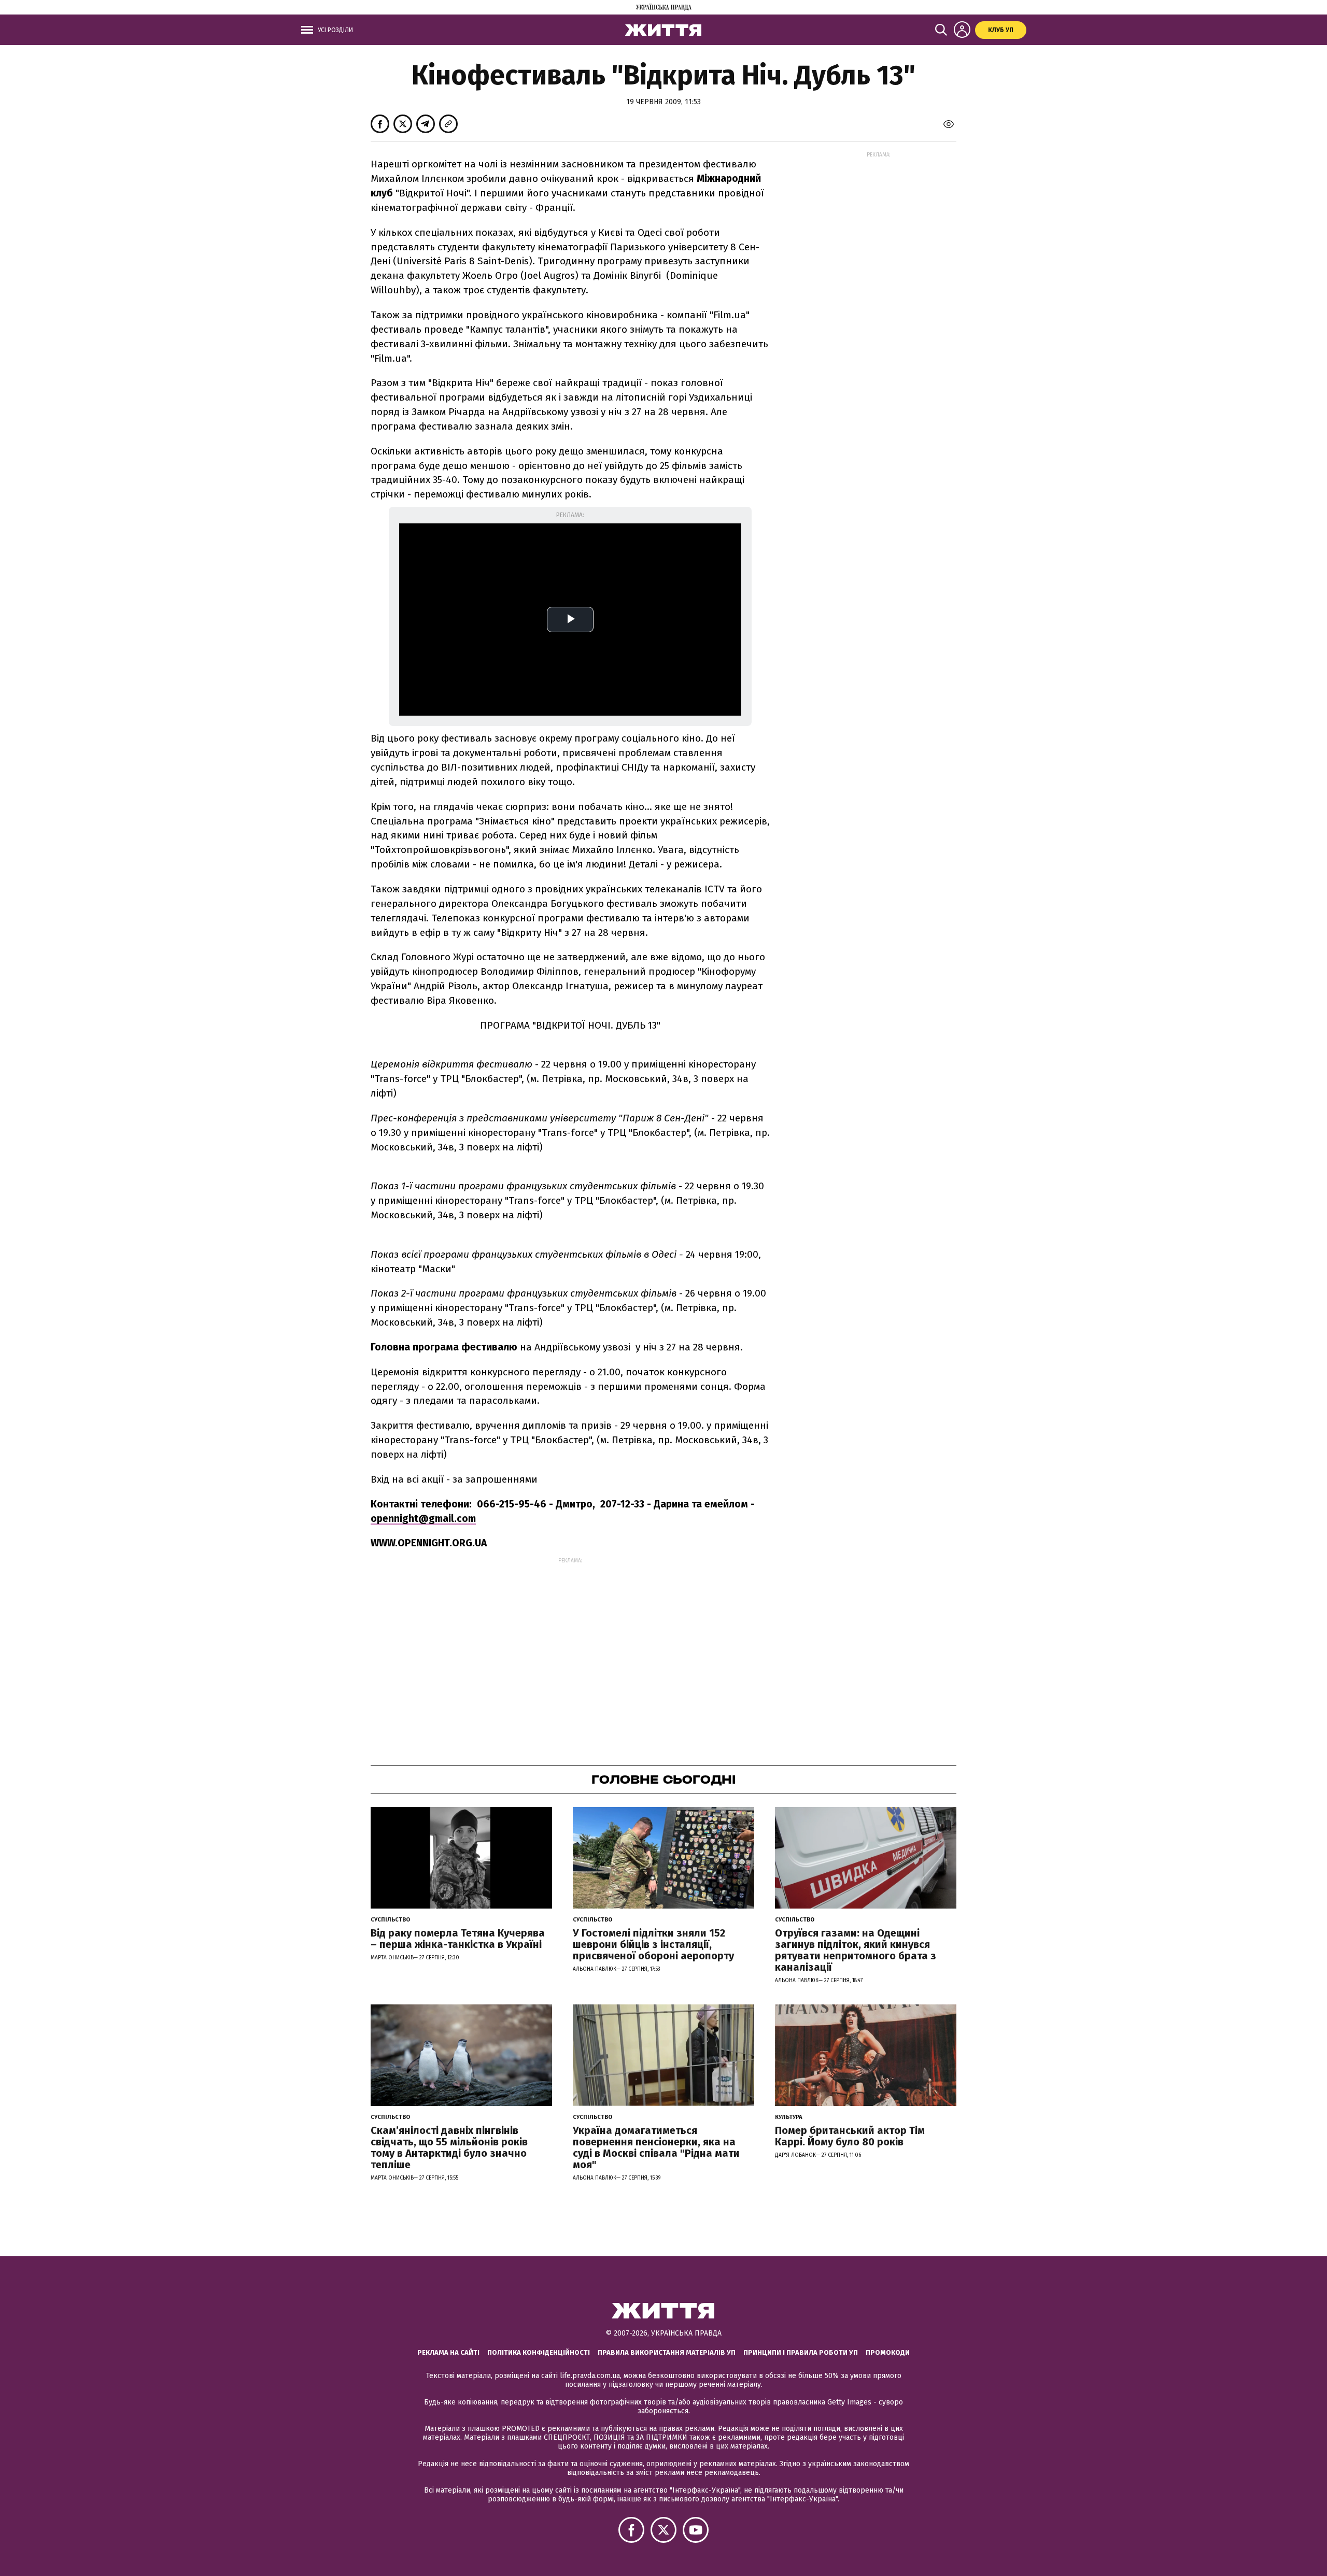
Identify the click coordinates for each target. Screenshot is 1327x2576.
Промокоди (888, 2352)
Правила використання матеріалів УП (667, 2352)
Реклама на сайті (448, 2352)
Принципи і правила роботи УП (801, 2352)
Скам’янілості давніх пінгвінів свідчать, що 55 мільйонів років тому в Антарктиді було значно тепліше (449, 2147)
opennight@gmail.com (423, 1519)
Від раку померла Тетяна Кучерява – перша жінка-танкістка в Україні (458, 1939)
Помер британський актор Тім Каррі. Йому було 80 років (850, 2136)
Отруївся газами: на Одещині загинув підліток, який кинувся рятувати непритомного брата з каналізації (856, 1950)
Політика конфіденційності (539, 2352)
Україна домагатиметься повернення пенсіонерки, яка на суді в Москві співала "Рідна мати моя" (656, 2147)
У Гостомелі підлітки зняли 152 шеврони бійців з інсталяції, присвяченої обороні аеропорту (653, 1944)
